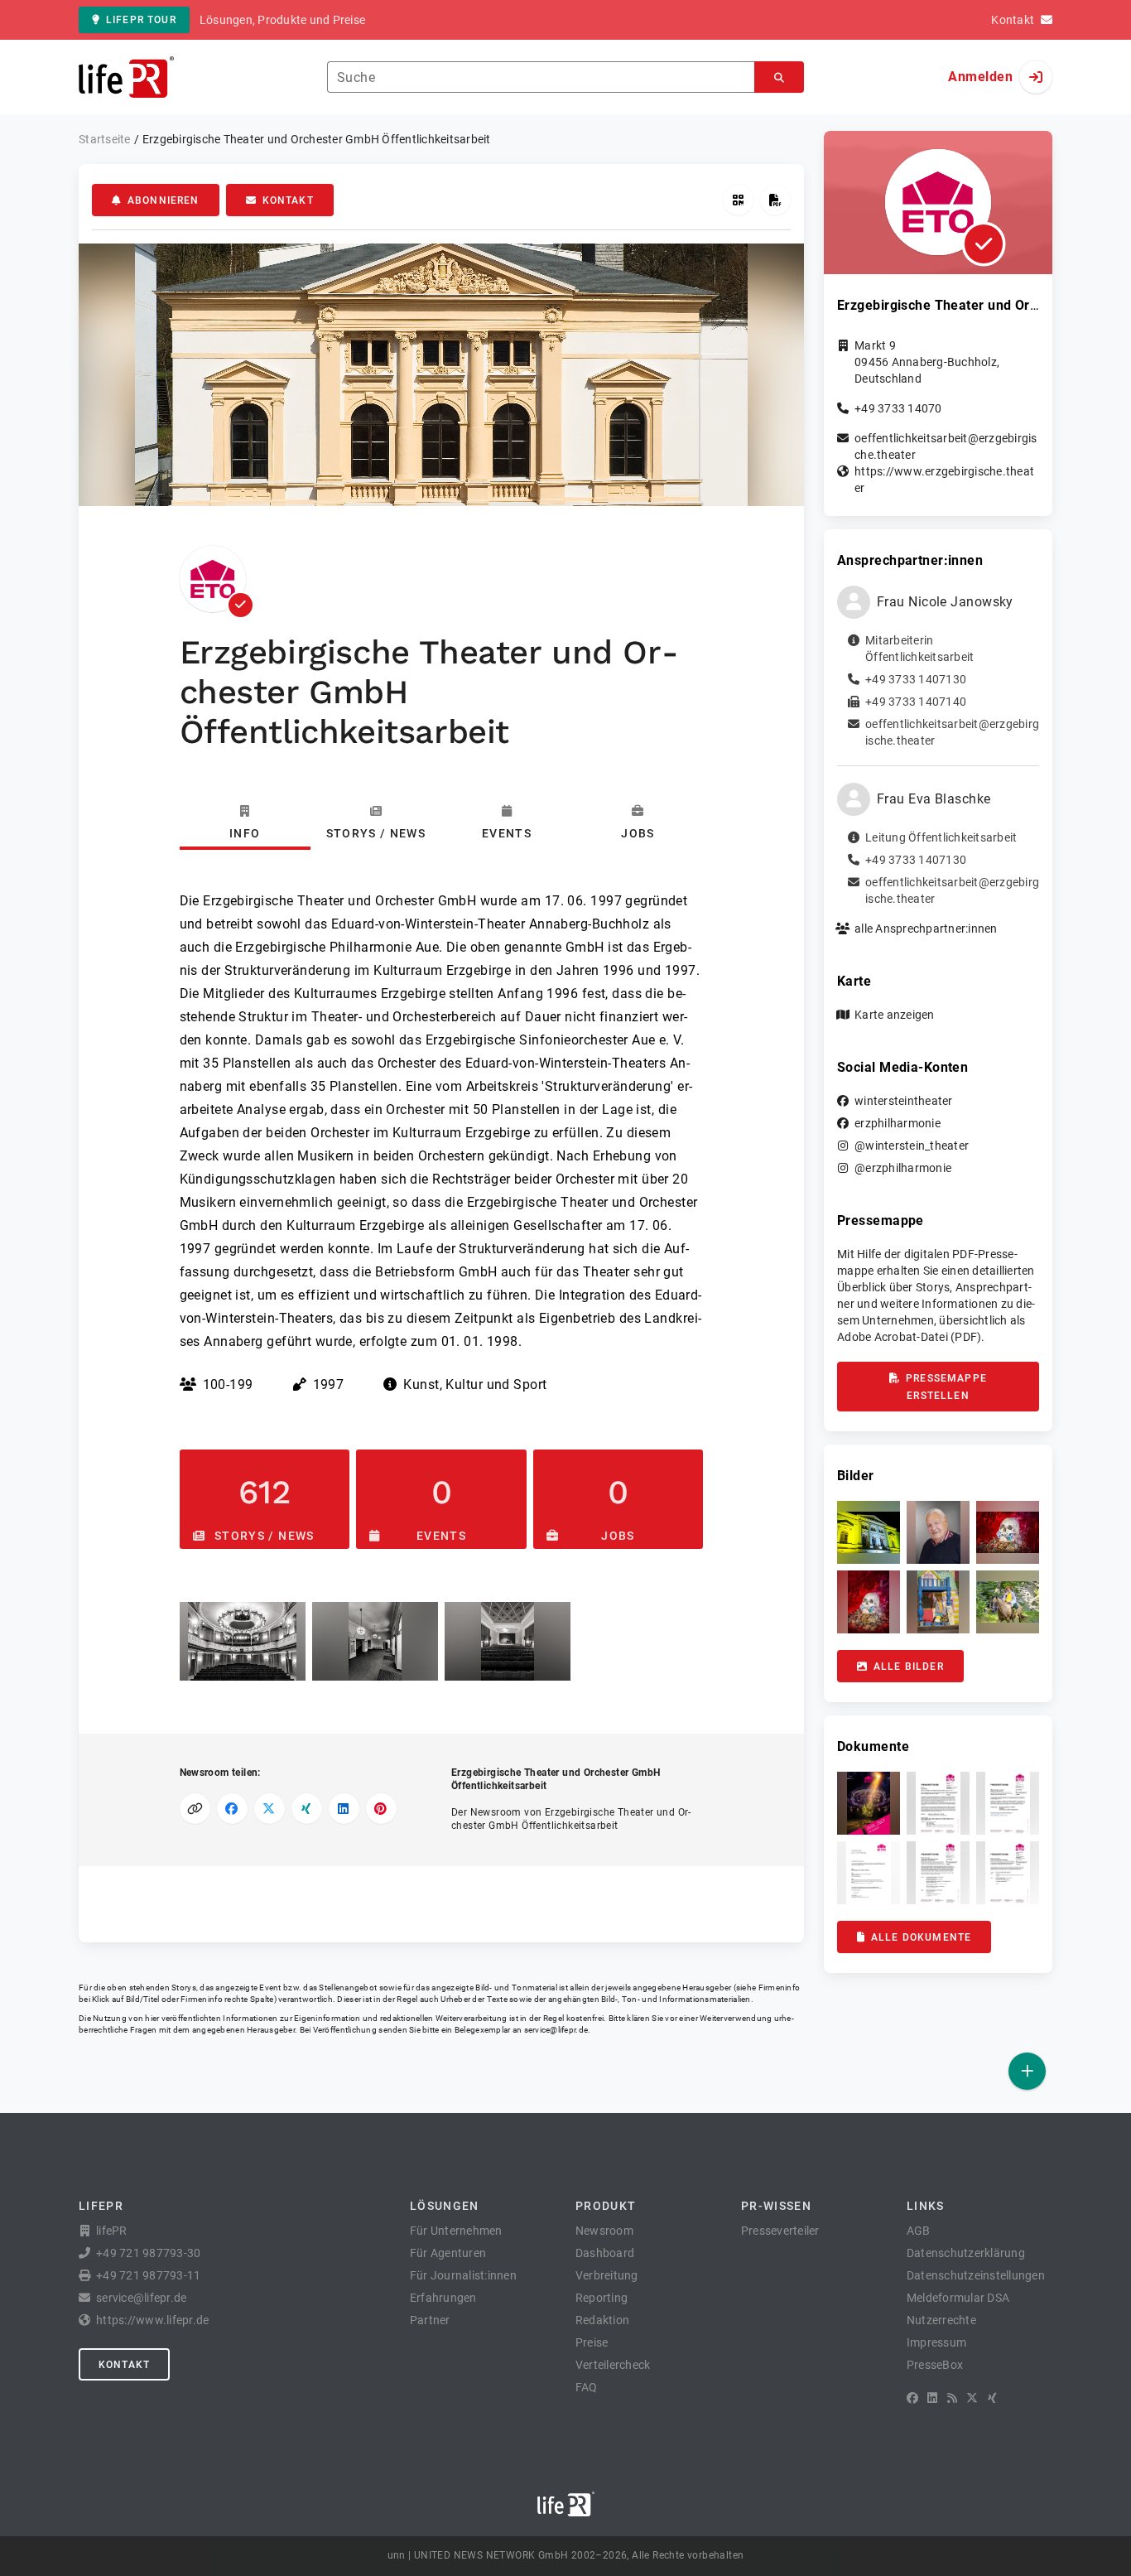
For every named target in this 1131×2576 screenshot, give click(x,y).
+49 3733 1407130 (916, 679)
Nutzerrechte (941, 2320)
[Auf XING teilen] (307, 1809)
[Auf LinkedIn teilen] (344, 1809)
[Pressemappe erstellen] (775, 200)
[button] (243, 1641)
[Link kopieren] (195, 1809)
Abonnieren (164, 200)
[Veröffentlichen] (1027, 2071)
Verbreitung (607, 2275)
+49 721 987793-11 (148, 2275)
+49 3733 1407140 (916, 702)
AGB (919, 2231)
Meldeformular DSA (958, 2298)
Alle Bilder (909, 1667)
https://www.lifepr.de (152, 2320)
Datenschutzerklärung (966, 2253)
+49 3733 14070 (898, 408)
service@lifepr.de (556, 2030)
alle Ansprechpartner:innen (926, 929)
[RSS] (952, 2398)
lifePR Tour (141, 20)
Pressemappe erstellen (946, 1387)
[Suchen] (779, 77)
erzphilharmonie (898, 1123)
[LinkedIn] (932, 2398)
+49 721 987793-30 (148, 2253)
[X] (972, 2398)
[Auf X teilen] (270, 1809)
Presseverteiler (780, 2231)
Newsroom (604, 2231)
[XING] (992, 2398)
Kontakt (288, 200)
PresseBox (935, 2365)
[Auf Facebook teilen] (232, 1809)
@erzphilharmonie (903, 1168)
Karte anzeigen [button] (895, 1015)
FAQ (587, 2387)
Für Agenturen (448, 2253)
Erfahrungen (443, 2298)
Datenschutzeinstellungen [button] (976, 2275)
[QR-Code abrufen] (738, 200)
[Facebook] (912, 2398)
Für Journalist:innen (463, 2275)
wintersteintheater (904, 1101)
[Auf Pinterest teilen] (381, 1809)
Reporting (602, 2298)
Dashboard (605, 2253)
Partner (430, 2320)
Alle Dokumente (921, 1937)
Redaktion (602, 2320)
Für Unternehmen (456, 2231)
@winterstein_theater (912, 1146)
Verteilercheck (613, 2365)
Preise (592, 2342)
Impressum (936, 2342)
